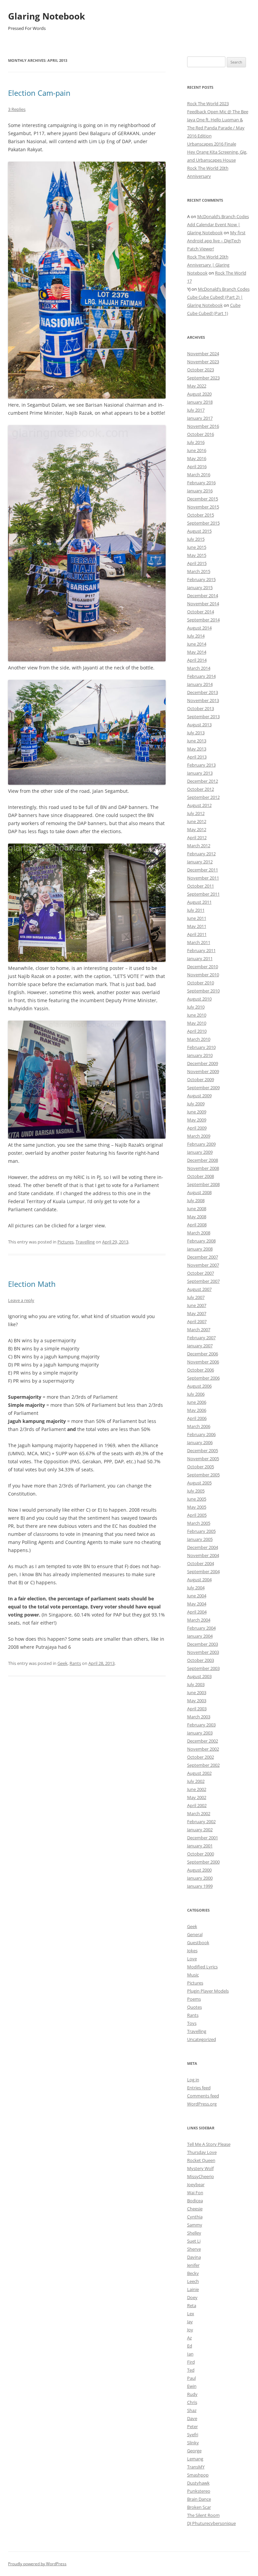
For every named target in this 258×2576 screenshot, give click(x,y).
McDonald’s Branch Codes (223, 216)
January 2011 (200, 958)
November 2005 (203, 1459)
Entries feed (199, 2088)
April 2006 (197, 1418)
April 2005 (197, 1515)
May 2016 (197, 458)
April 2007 (197, 1321)
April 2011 (197, 934)
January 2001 (200, 1846)
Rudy (192, 2394)
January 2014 (200, 684)
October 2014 (201, 612)
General (195, 1934)
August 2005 (199, 1483)
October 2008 (201, 1176)
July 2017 (196, 410)
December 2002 (203, 1741)
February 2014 (201, 676)
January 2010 (200, 1055)
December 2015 (203, 499)
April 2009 (197, 1128)
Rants (75, 1663)
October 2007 (201, 1273)
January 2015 (200, 587)
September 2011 (203, 894)
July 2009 (196, 1104)
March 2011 (199, 942)
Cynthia (195, 2217)
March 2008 (199, 1233)
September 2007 (203, 1281)
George (194, 2451)
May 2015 (197, 555)
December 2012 (203, 781)
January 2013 (200, 773)
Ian (190, 2354)
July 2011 (196, 910)
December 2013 (203, 692)
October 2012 (201, 789)
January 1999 (200, 1886)
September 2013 (203, 717)
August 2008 (199, 1192)
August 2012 (199, 805)
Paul (191, 2378)
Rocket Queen (201, 2160)
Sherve (194, 2249)
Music (193, 1975)
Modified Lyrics (202, 1967)
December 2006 (203, 1354)
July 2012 (196, 813)
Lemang (195, 2459)
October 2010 (201, 983)
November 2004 (203, 1555)
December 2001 (203, 1838)
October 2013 (201, 708)
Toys (192, 2023)
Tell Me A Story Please (209, 2144)
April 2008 (197, 1225)
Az (189, 2338)
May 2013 (197, 749)
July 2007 (196, 1297)
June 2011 (197, 918)
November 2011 (203, 878)
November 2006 (203, 1362)
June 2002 (197, 1789)
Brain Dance (199, 2499)
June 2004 (197, 1596)
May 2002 (197, 1797)
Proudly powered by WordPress (37, 2564)
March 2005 (199, 1523)
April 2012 (197, 837)
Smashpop (198, 2475)
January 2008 (200, 1249)
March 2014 (199, 668)
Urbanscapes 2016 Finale (212, 144)
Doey (192, 2297)
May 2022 (197, 386)
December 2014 (203, 596)
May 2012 (197, 829)
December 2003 (203, 1644)
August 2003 (199, 1676)
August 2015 (199, 531)
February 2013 (201, 765)
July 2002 (196, 1781)
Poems (194, 1999)
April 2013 (197, 757)
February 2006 (201, 1434)
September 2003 (203, 1668)
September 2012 (203, 797)
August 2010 (199, 999)
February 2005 (201, 1531)
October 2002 (201, 1757)
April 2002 (197, 1805)
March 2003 (199, 1717)
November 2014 (203, 604)
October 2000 (201, 1854)
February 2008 (201, 1241)
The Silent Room (203, 2515)
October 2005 (201, 1467)
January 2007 (200, 1346)
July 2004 (196, 1588)
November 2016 (203, 426)
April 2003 (197, 1709)
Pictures (66, 1242)
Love (192, 1959)
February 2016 (201, 483)
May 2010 (197, 1023)
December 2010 (203, 967)
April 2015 (197, 563)
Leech (193, 2281)
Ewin (192, 2386)
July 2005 (196, 1491)
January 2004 (200, 1636)
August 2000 (199, 1870)
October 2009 (201, 1079)
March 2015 (199, 571)
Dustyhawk (198, 2483)
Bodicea (195, 2201)
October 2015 (201, 515)
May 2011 (197, 926)
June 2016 (197, 450)
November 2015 (203, 507)
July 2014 (196, 636)
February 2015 (201, 579)
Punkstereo (199, 2491)
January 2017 (200, 418)
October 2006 (201, 1370)
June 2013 (197, 741)
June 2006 (197, 1402)
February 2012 (201, 854)
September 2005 (203, 1475)
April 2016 (197, 466)
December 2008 (203, 1160)
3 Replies (17, 109)
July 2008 (196, 1200)
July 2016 (196, 442)
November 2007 (203, 1265)
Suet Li (194, 2241)
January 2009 (200, 1152)
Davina (194, 2257)
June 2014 (197, 644)
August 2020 (199, 394)
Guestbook (198, 1943)
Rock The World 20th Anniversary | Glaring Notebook (208, 265)
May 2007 (197, 1313)
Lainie (193, 2289)
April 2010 (197, 1031)
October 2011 (201, 886)
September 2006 (203, 1378)
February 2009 (201, 1144)
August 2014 (199, 628)
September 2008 (203, 1184)
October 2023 (201, 370)
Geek (62, 1663)
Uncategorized (202, 2039)
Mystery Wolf (200, 2168)
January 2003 (200, 1733)
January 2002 (200, 1830)
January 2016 (200, 491)
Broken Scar (199, 2507)
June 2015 (197, 547)
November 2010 (203, 975)
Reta (192, 2305)
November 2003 (203, 1652)
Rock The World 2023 (208, 104)
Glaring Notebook (47, 16)
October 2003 (201, 1660)
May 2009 (197, 1120)
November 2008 (203, 1168)
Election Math (32, 1284)
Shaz (192, 2410)
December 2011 (203, 870)
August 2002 (199, 1773)
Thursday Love (202, 2152)
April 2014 (197, 660)
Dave (192, 2418)
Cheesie (195, 2209)
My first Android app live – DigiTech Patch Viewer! (216, 241)
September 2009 (203, 1088)
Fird (191, 2362)
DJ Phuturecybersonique (211, 2523)
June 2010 (197, 1015)
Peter (192, 2426)
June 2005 (197, 1499)
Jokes (192, 1951)
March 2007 (199, 1330)
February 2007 (201, 1338)
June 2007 (197, 1305)
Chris (192, 2402)
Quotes (195, 2007)
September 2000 (203, 1862)
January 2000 (200, 1878)
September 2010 (203, 991)
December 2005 (203, 1450)
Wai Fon (195, 2193)
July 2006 (196, 1394)
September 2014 (203, 620)
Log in (193, 2080)
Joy (190, 2330)
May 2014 (197, 652)
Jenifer (193, 2265)
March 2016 (199, 475)
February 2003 (201, 1725)
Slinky (193, 2443)
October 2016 (201, 434)
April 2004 (197, 1612)
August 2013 (199, 725)
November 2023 (203, 362)
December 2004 (203, 1547)
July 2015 (196, 539)
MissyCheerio (201, 2176)
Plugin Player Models (208, 1991)
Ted (191, 2370)
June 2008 (197, 1209)
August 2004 (199, 1580)
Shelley (194, 2233)
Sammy (195, 2225)
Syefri (193, 2435)
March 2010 (199, 1039)
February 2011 (201, 950)
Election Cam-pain (39, 93)
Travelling (85, 1242)
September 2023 (203, 378)
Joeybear (196, 2184)
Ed (190, 2346)
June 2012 (197, 821)
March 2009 (199, 1136)
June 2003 (197, 1692)
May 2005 (197, 1507)
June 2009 (197, 1112)
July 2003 (196, 1684)
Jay (190, 2322)
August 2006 (199, 1386)
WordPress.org (202, 2104)
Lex (191, 2314)
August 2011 (199, 902)
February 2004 (201, 1628)
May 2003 (197, 1701)
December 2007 (203, 1257)
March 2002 (199, 1813)
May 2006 (197, 1410)
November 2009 (203, 1071)
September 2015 (203, 523)
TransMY (196, 2467)
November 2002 (203, 1749)
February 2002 (201, 1822)
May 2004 (197, 1604)
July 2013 (196, 733)
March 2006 (199, 1426)
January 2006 (200, 1442)
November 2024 (203, 354)
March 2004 (199, 1620)
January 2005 (200, 1539)
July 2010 (196, 1007)
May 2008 (197, 1217)
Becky (193, 2273)
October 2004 (201, 1563)
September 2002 (203, 1765)
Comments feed (203, 2096)
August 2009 (199, 1096)
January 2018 (200, 402)
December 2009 (203, 1063)
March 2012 (199, 846)
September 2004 (203, 1571)
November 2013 (203, 700)
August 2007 (199, 1289)
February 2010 (201, 1047)
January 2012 (200, 862)
